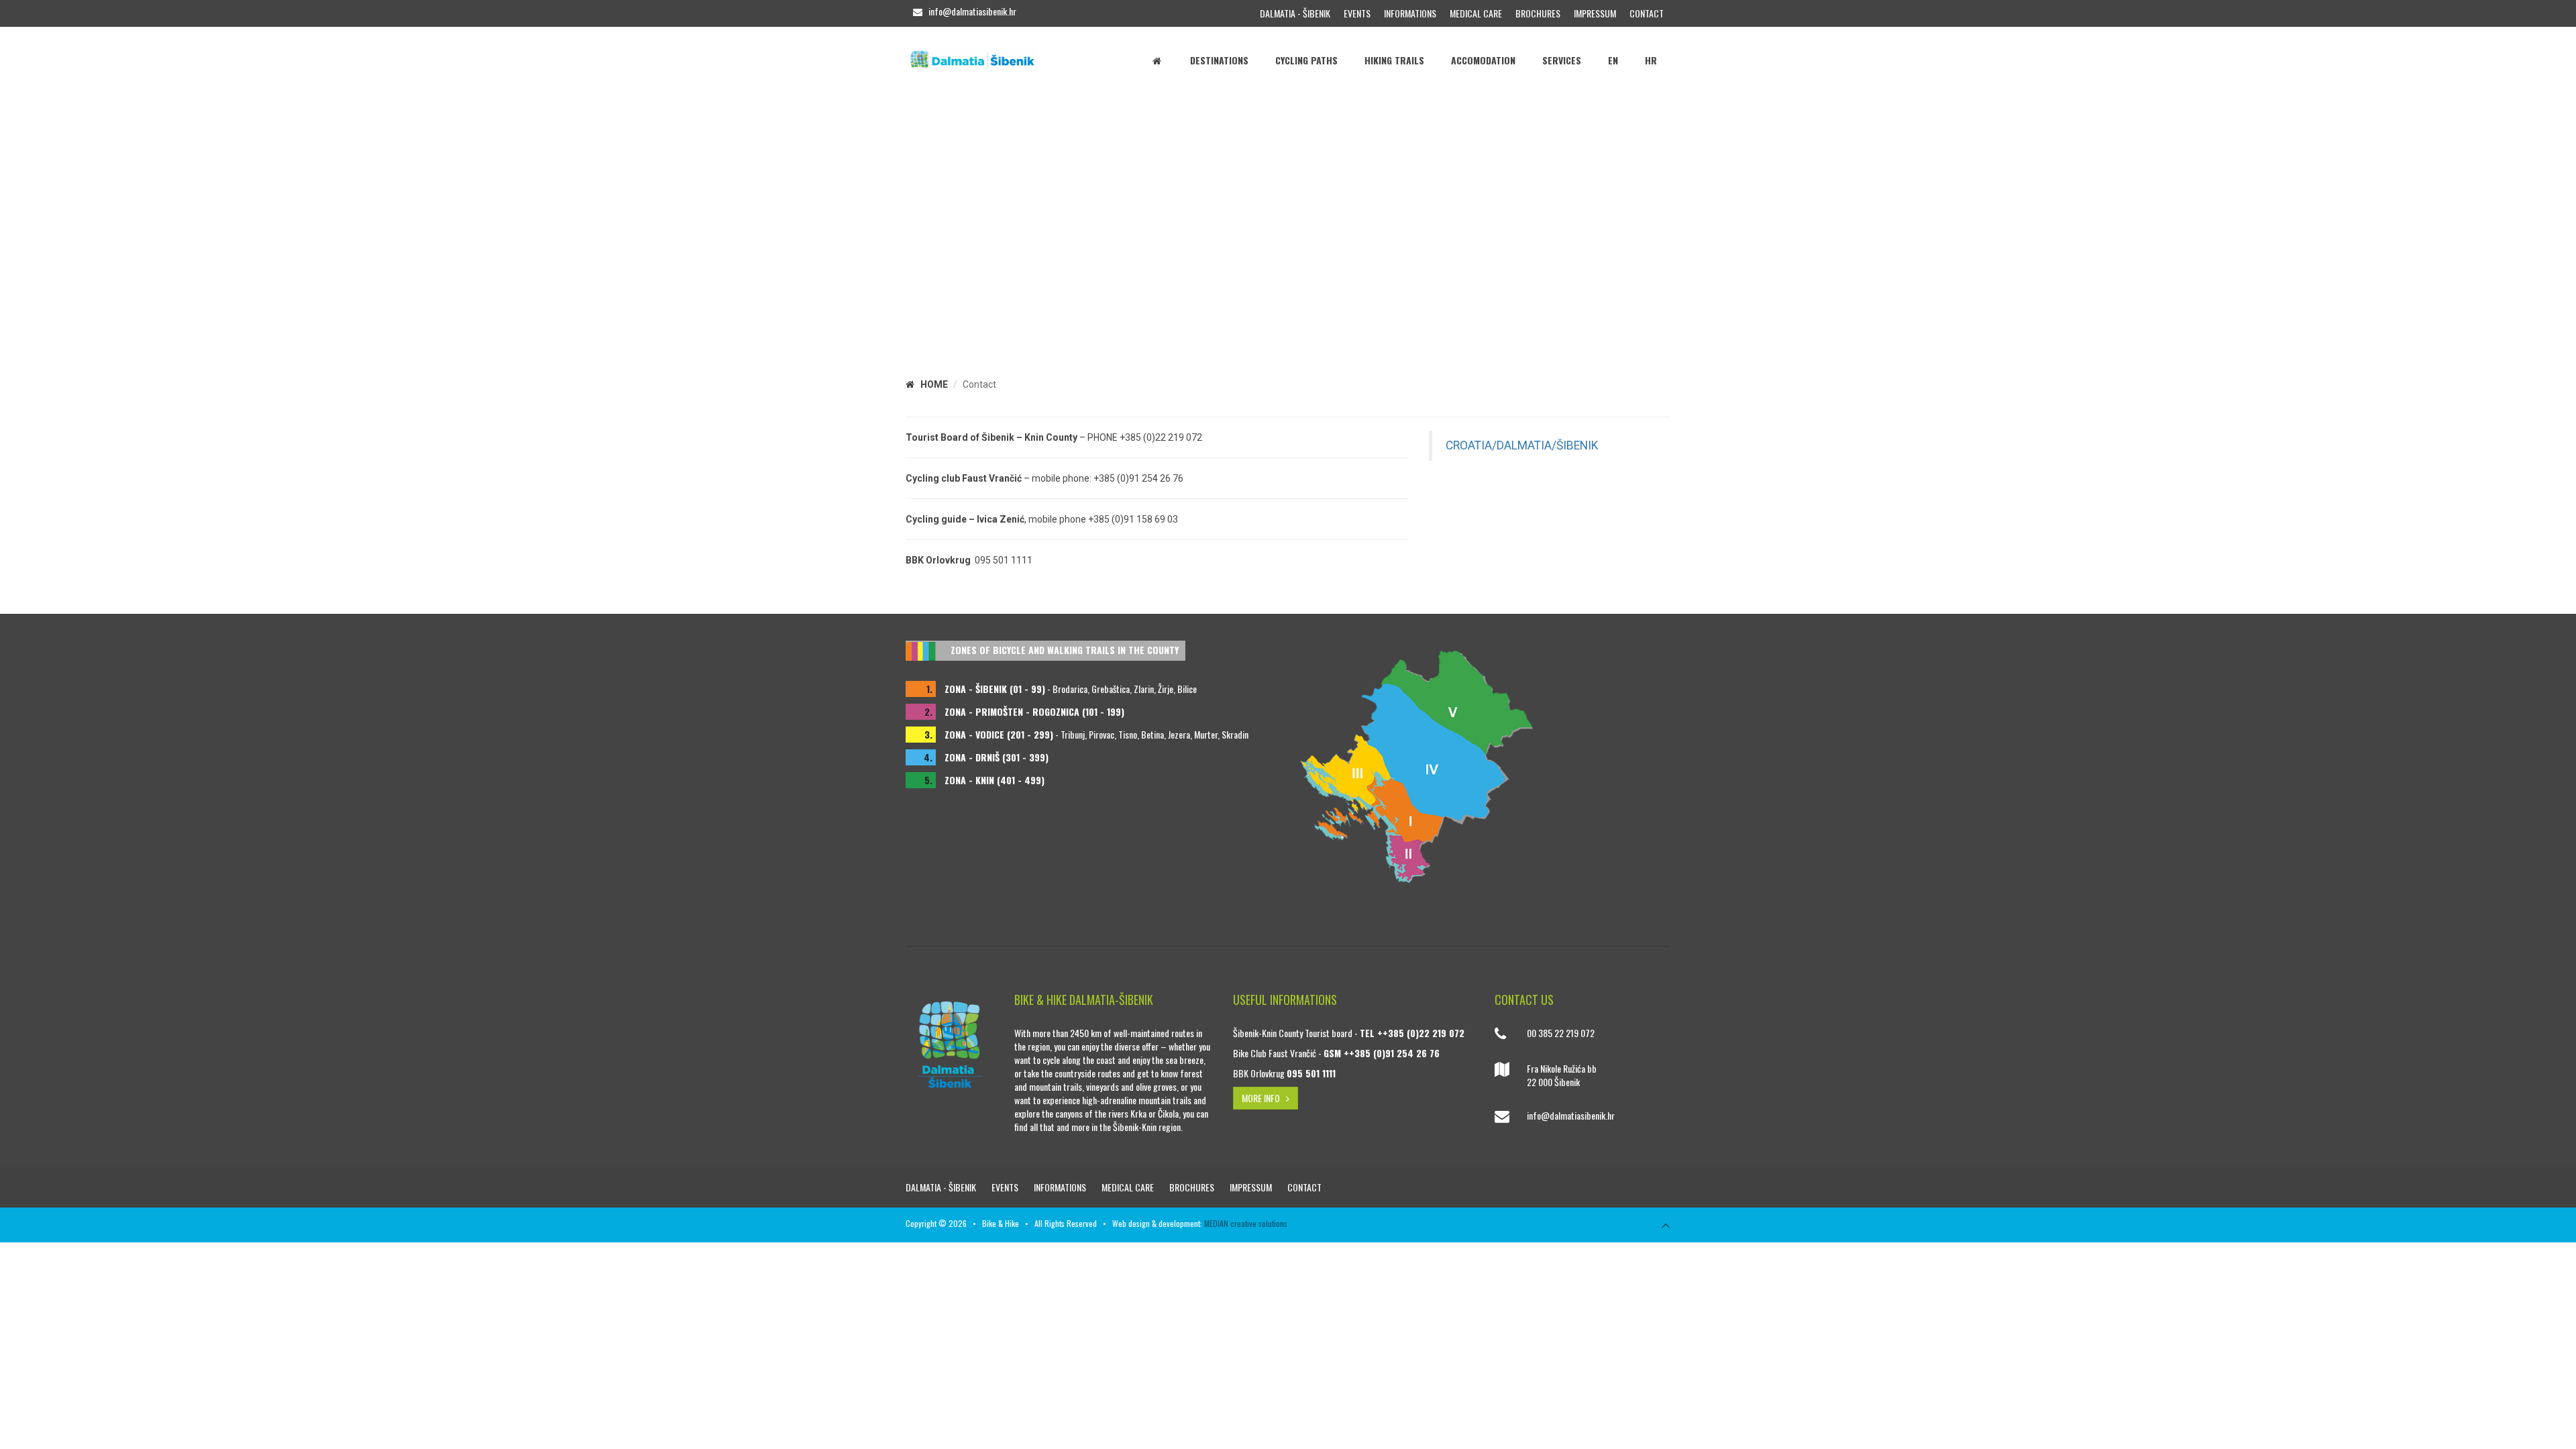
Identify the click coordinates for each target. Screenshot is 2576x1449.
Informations (1410, 13)
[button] (12, 215)
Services (1562, 60)
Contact (1647, 13)
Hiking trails (1394, 60)
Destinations (1219, 60)
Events (1357, 13)
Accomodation (1483, 60)
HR (1651, 60)
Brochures (1538, 13)
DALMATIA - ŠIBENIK (1295, 13)
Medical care (1476, 13)
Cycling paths (1306, 60)
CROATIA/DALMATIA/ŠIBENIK (1522, 445)
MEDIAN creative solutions (1246, 1223)
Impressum (1595, 13)
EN (1613, 60)
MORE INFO (1264, 1098)
